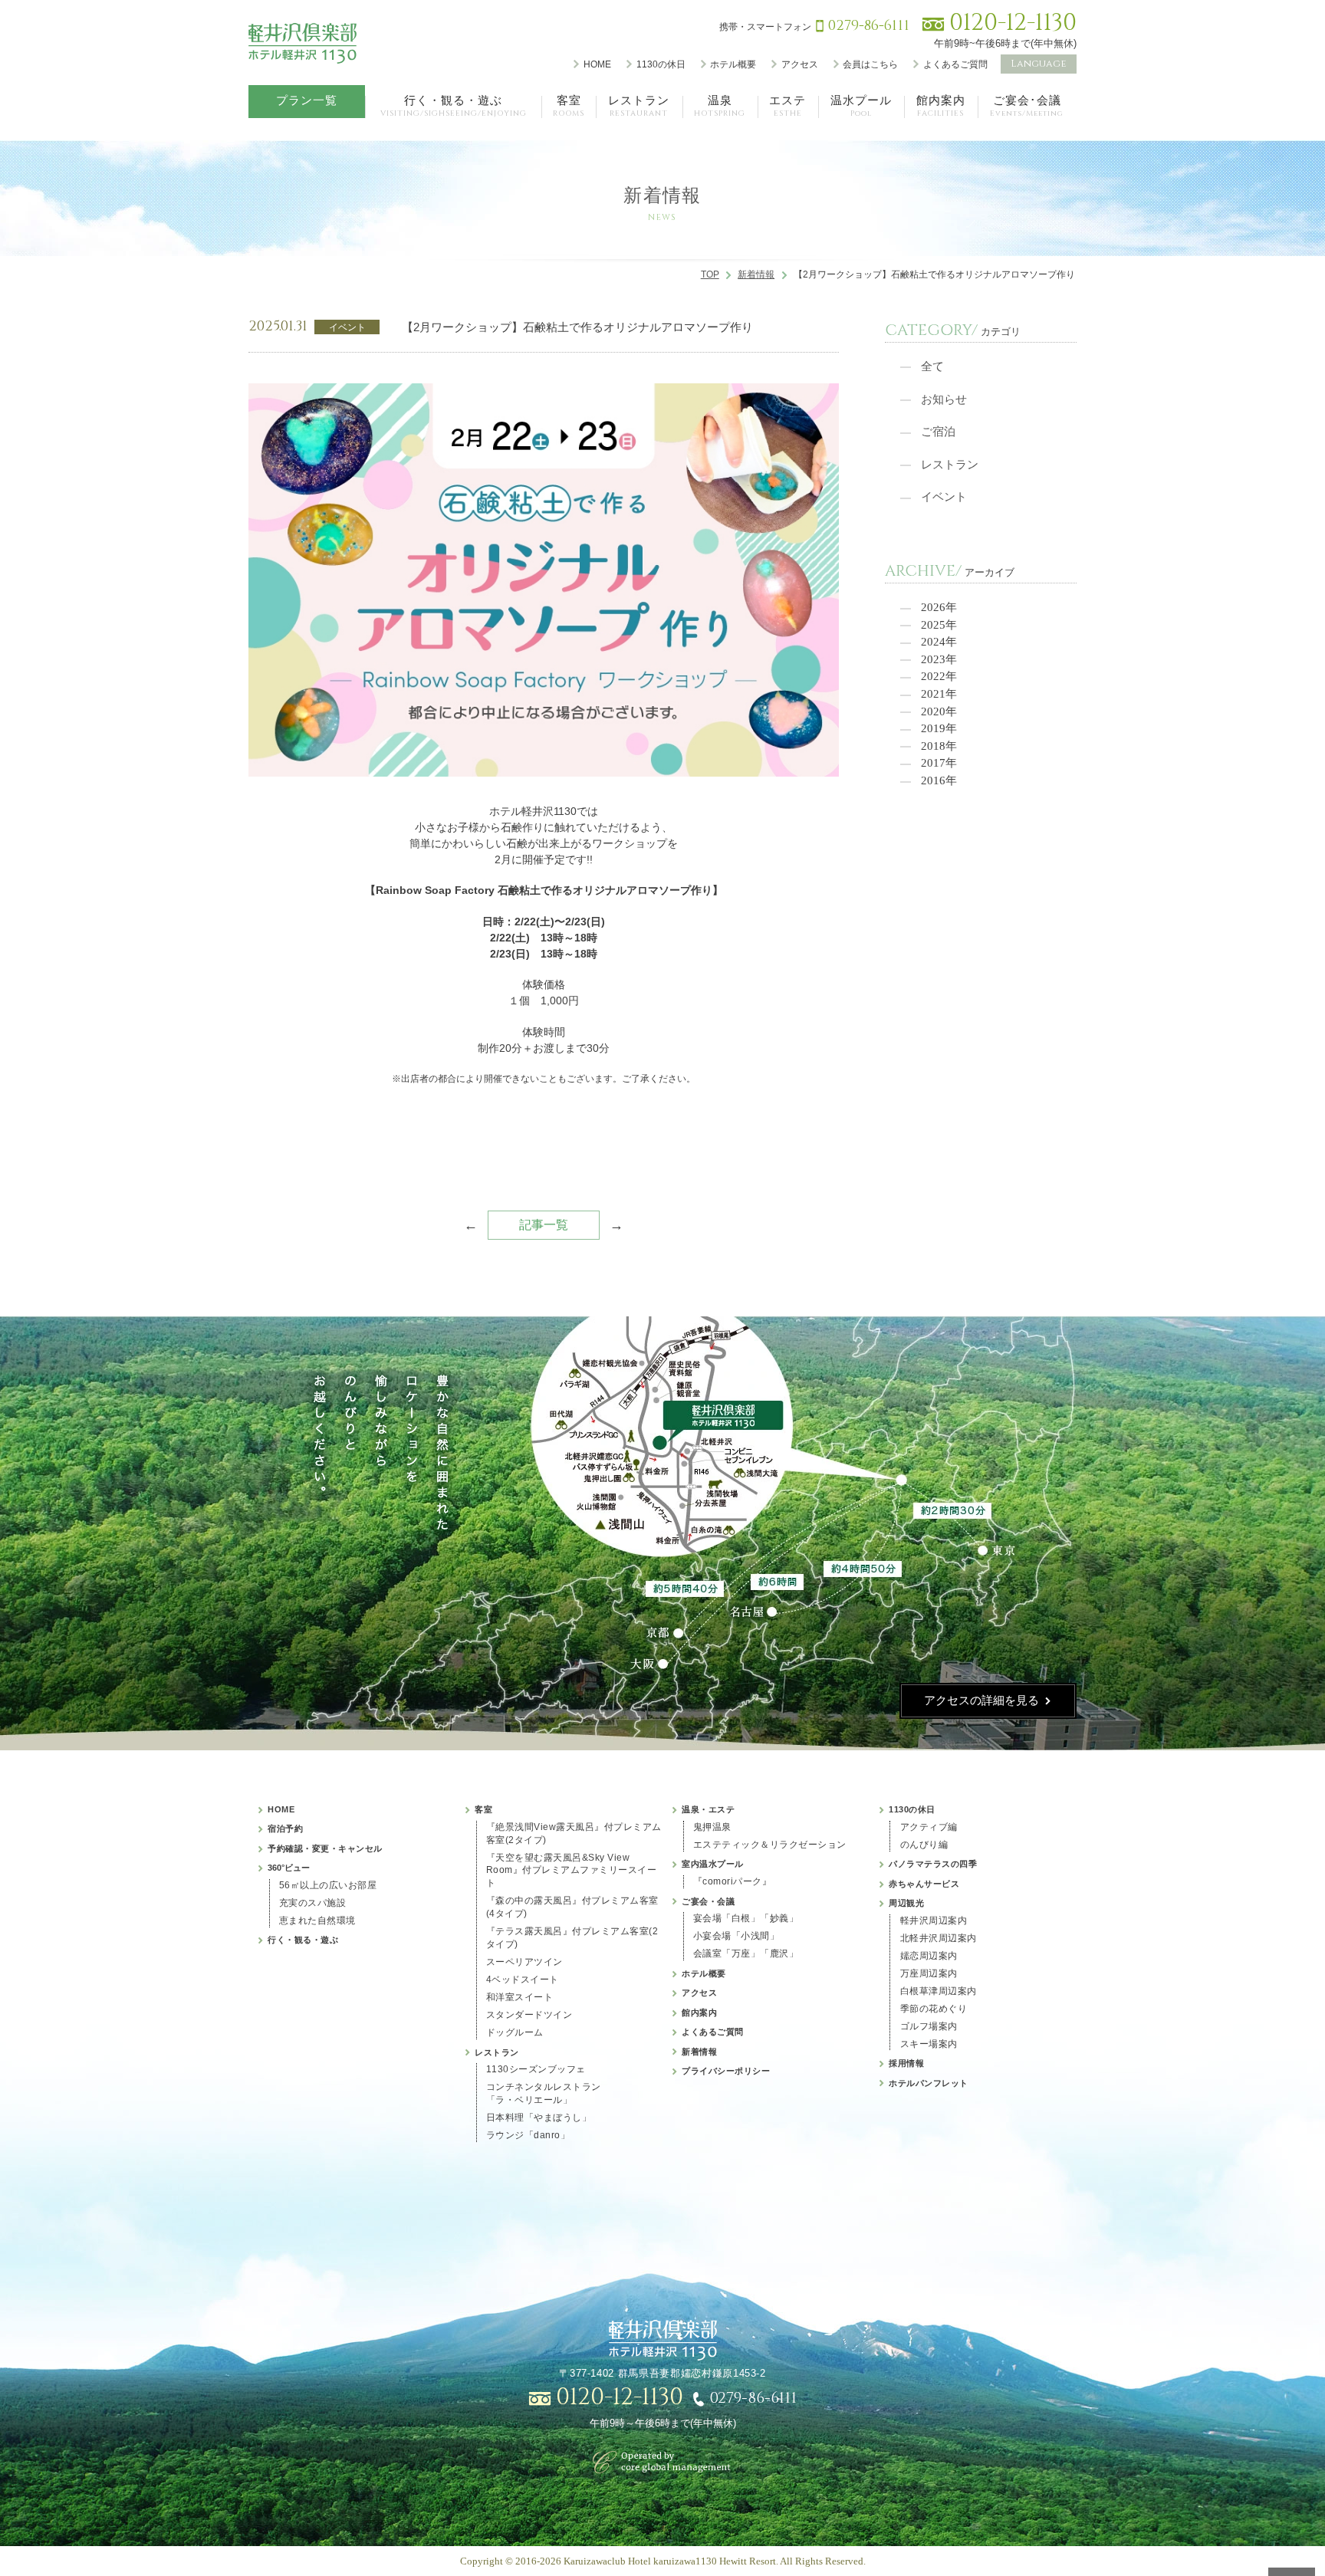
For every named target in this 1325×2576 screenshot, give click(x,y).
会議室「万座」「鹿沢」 (746, 1953)
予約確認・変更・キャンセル (325, 1848)
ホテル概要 (733, 64)
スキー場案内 (929, 2044)
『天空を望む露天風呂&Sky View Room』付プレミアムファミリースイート (572, 1871)
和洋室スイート (520, 1997)
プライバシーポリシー (726, 2071)
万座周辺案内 (929, 1973)
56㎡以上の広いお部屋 (328, 1885)
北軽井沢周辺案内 (939, 1938)
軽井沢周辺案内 (934, 1921)
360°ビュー (289, 1868)
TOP (710, 274)
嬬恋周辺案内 (929, 1956)
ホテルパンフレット (929, 2083)
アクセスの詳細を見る (981, 1700)
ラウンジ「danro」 (528, 2135)
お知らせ (944, 399)
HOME (597, 64)
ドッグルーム (515, 2032)
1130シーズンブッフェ (536, 2069)
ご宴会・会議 (708, 1901)
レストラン (950, 465)
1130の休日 (661, 64)
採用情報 (906, 2063)
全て (932, 366)
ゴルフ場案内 (929, 2026)
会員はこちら (870, 64)
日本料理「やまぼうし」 (539, 2118)
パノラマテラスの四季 (933, 1864)
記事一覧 (544, 1225)
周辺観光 (906, 1903)
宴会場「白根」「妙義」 (746, 1918)
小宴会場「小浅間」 (736, 1936)
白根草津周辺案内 (939, 1991)
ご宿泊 (938, 432)
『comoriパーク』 (733, 1881)
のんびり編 (924, 1845)
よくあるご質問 (955, 64)
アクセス (800, 64)
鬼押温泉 (712, 1827)
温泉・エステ (708, 1809)
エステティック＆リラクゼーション (770, 1845)
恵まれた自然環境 (317, 1921)
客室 (483, 1809)
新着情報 (756, 274)
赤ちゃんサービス (924, 1884)
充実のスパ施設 (313, 1903)
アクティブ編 (929, 1827)
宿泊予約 (285, 1829)
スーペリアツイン (524, 1962)
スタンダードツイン (529, 2015)
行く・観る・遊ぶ (303, 1940)
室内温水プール (713, 1864)
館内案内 (699, 2013)
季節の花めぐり (934, 2009)
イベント (944, 497)
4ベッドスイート (523, 1980)
